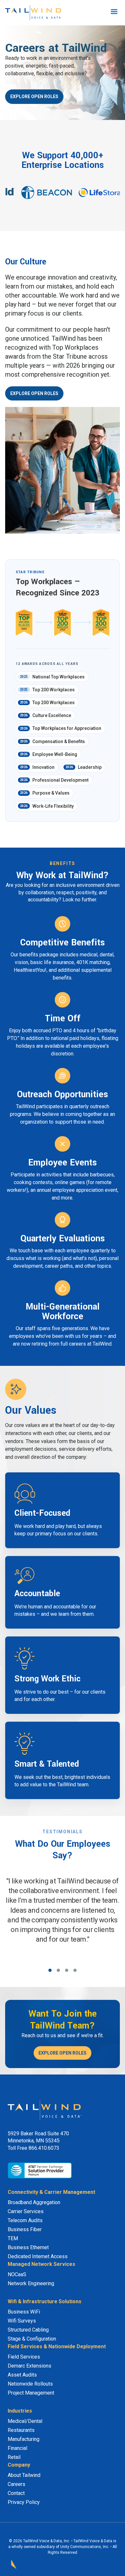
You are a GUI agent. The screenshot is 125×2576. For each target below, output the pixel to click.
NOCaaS (17, 2274)
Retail (14, 2457)
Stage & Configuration (32, 2339)
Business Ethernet (28, 2247)
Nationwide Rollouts (30, 2384)
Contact (16, 2493)
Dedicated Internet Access (38, 2256)
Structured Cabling (28, 2330)
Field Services (24, 2357)
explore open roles (34, 97)
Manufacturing (24, 2439)
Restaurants (21, 2430)
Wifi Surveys (22, 2321)
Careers (17, 2484)
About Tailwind (24, 2475)
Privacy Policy (24, 2502)
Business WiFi (24, 2312)
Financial (17, 2448)
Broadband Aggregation (34, 2202)
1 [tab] (50, 1970)
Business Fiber (25, 2229)
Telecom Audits (25, 2220)
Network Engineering (31, 2283)
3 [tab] (67, 1970)
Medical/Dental (25, 2421)
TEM (13, 2238)
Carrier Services (26, 2211)
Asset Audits (22, 2375)
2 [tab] (58, 1970)
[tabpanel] (63, 1920)
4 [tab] (75, 1970)
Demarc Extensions (29, 2366)
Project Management (31, 2393)
